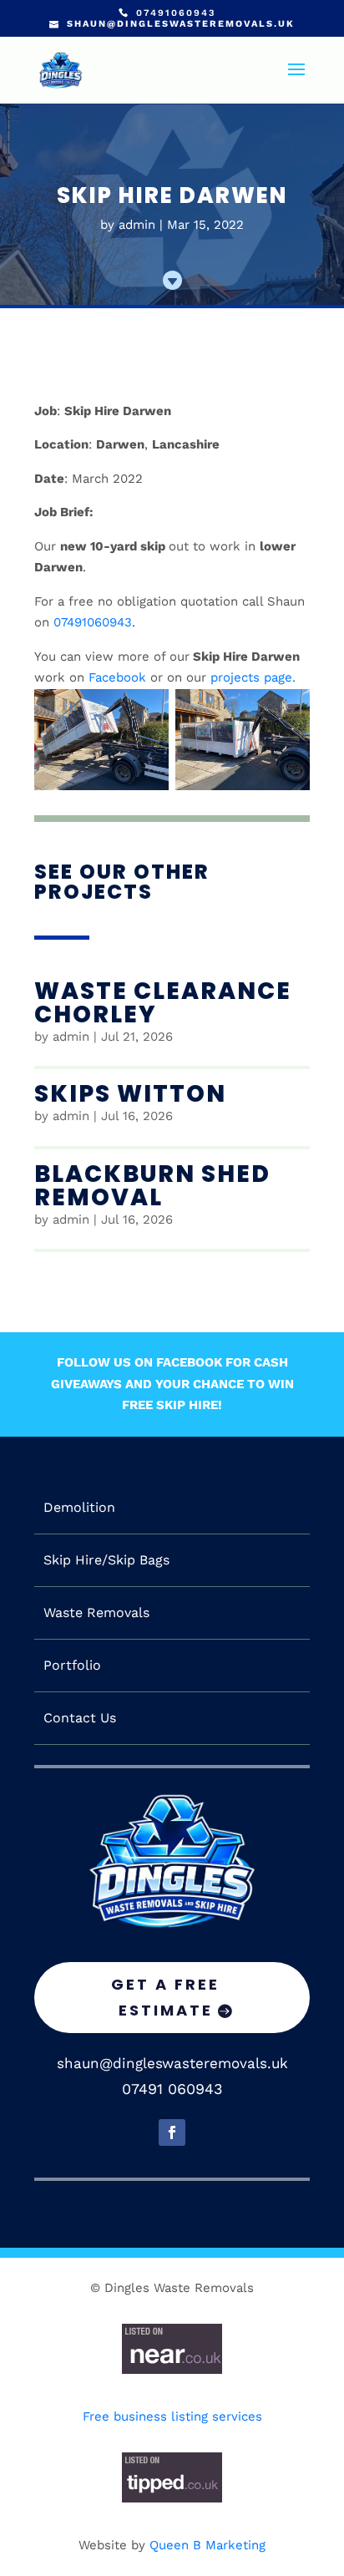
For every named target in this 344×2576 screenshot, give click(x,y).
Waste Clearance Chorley (163, 1003)
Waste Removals (96, 1613)
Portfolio (72, 1666)
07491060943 (93, 622)
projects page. (253, 677)
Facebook (117, 677)
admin (137, 225)
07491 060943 (172, 2089)
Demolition (79, 1508)
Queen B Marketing (207, 2545)
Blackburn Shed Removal (152, 1186)
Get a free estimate (165, 1997)
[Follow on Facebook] (172, 2132)
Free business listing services (172, 2416)
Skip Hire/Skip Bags (106, 1560)
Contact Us (80, 1718)
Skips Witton (130, 1094)
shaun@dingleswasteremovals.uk (172, 2063)
